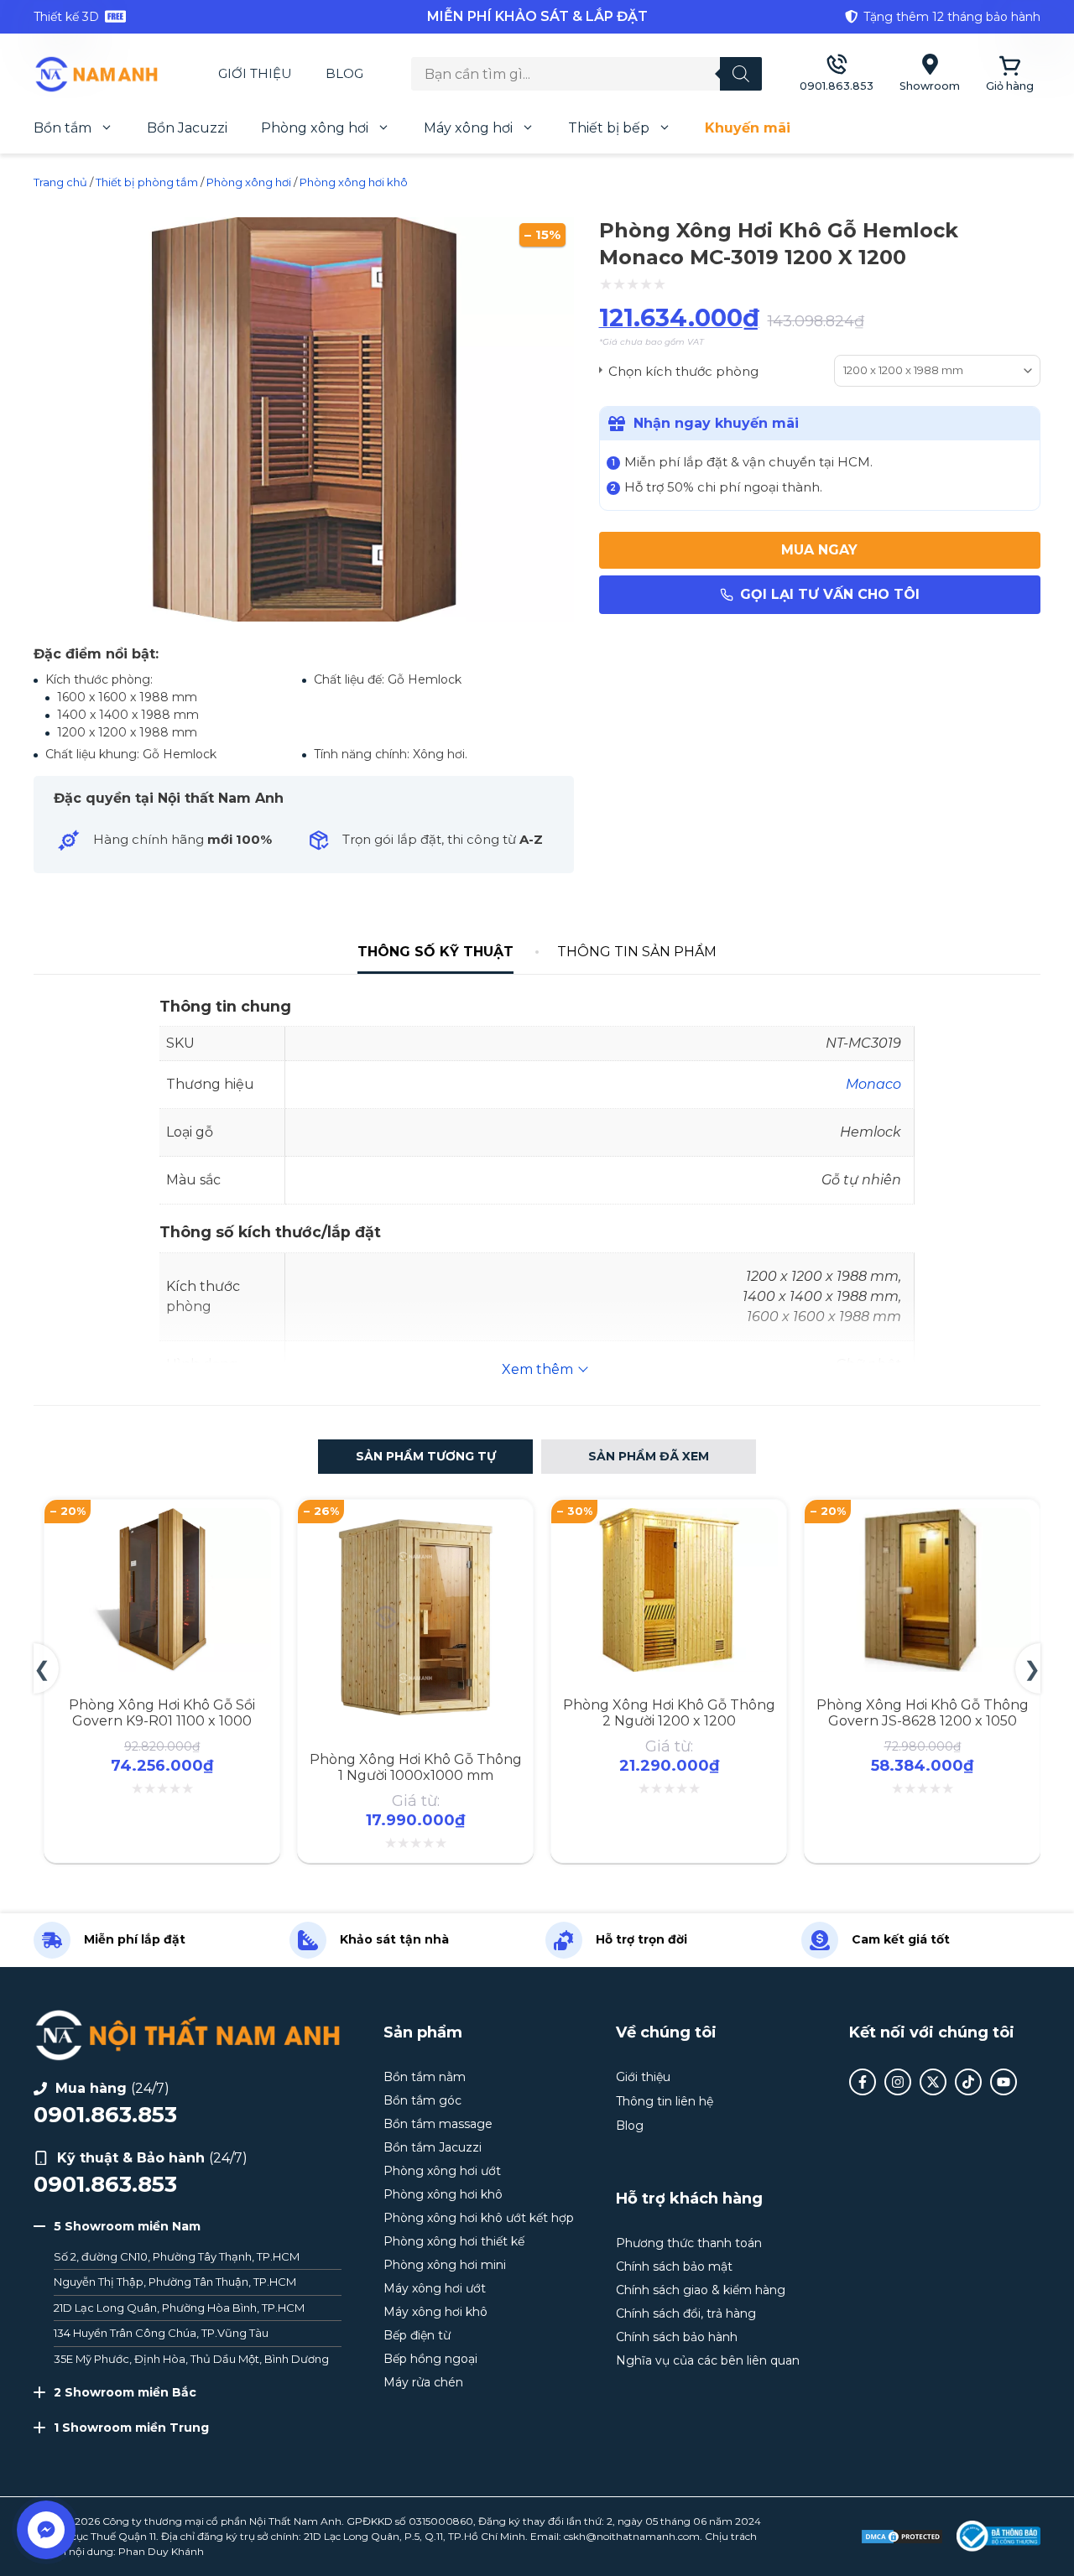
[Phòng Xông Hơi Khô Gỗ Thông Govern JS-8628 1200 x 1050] (922, 1518)
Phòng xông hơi (315, 128)
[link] (201, 17)
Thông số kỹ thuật (435, 952)
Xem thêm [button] (537, 1369)
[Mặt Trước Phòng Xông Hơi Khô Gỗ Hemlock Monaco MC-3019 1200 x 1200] (304, 617)
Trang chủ (60, 182)
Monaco (873, 1084)
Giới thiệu (255, 73)
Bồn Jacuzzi (187, 128)
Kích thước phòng (702, 370)
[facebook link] (863, 2082)
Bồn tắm (63, 128)
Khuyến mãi (748, 128)
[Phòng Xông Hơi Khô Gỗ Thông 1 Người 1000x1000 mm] (415, 1518)
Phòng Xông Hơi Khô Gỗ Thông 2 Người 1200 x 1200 (669, 1713)
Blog (344, 73)
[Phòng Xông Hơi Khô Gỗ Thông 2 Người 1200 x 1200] (669, 1518)
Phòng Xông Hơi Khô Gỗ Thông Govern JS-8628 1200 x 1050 (923, 1713)
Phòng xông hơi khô (354, 182)
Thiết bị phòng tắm (147, 182)
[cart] (1010, 74)
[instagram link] (898, 2082)
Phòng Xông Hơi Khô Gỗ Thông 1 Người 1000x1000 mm (416, 1767)
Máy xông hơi (468, 128)
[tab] (436, 952)
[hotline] (837, 74)
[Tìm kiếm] (741, 74)
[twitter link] (933, 2082)
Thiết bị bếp (609, 128)
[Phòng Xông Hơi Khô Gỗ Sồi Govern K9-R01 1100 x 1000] (162, 1518)
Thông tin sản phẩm (637, 952)
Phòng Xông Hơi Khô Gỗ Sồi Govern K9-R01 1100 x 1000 (162, 1713)
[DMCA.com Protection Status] (902, 2537)
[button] (425, 1457)
